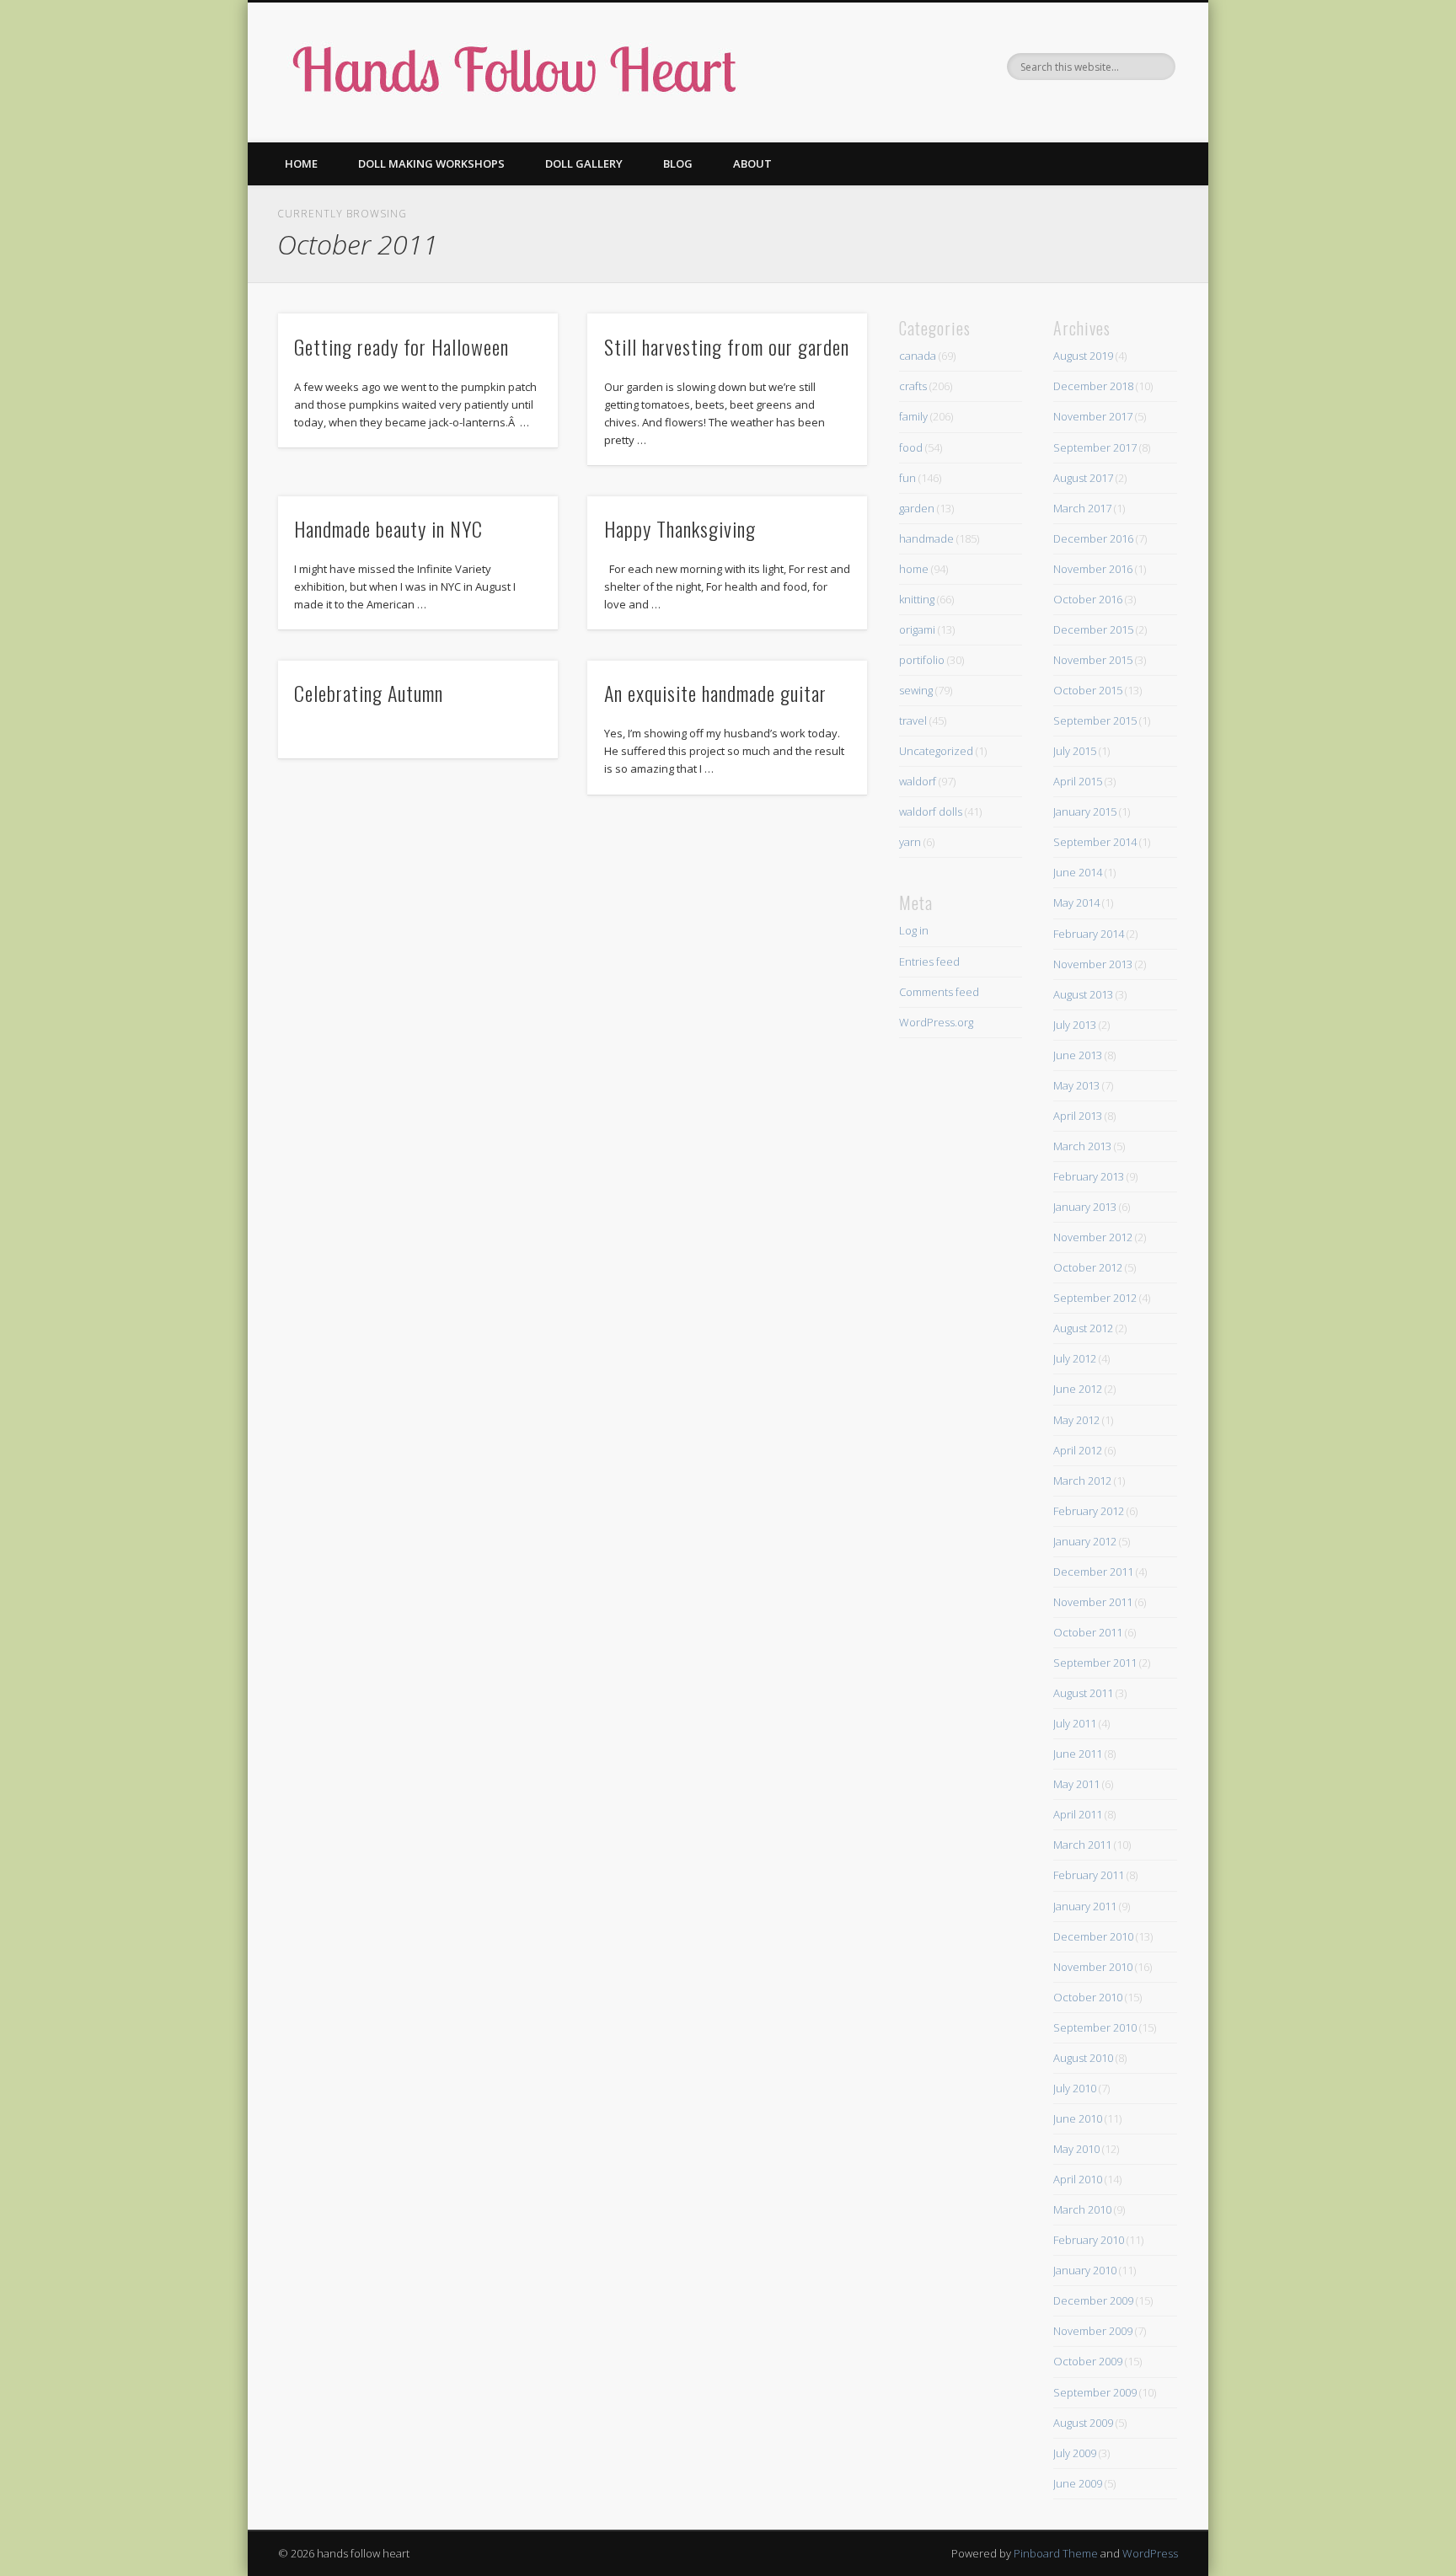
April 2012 (1078, 1450)
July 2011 (1075, 1723)
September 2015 (1095, 720)
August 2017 (1083, 478)
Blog (678, 163)
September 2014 (1095, 842)
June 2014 (1078, 872)
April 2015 (1078, 781)
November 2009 (1093, 2331)
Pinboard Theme (1056, 2553)
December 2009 (1093, 2300)
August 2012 (1083, 1328)
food (911, 447)
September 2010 (1095, 2027)
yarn (910, 842)
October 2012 (1088, 1267)
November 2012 (1093, 1237)
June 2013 (1078, 1055)
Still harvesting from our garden (727, 346)
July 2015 (1075, 751)
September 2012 (1095, 1298)
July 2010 (1075, 2088)
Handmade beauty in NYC (388, 528)
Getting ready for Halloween (401, 346)
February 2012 (1089, 1511)
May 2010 (1076, 2149)
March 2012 (1082, 1481)
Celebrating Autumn (369, 693)
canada (918, 356)
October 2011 (1088, 1632)
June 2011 (1078, 1754)
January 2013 (1085, 1207)
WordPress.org (936, 1022)
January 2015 (1085, 811)
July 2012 (1075, 1358)
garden (917, 508)
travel (913, 720)
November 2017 (1093, 416)
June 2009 (1078, 2483)
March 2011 (1082, 1845)
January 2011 (1085, 1906)
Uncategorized (936, 751)
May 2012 (1076, 1420)
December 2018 (1093, 386)
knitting (917, 599)
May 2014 (1076, 902)
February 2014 (1089, 934)
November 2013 (1093, 964)
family (913, 416)
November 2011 (1093, 1602)
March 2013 (1082, 1146)
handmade (926, 538)
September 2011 (1095, 1663)
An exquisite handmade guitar (715, 693)
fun (907, 478)
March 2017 (1082, 508)
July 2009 (1075, 2453)
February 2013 (1089, 1176)
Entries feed (929, 961)
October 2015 (1088, 690)
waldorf (918, 781)
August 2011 (1083, 1693)
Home (301, 163)
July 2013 (1075, 1025)
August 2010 (1083, 2058)
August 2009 (1083, 2423)
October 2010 (1088, 1997)
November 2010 (1093, 1967)
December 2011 (1093, 1572)
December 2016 (1093, 538)
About (752, 163)
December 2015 (1093, 629)
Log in (914, 930)
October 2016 (1088, 599)
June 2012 (1078, 1389)
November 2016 (1093, 569)
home (914, 569)
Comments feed (939, 992)
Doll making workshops (431, 163)
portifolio (922, 660)
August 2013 (1083, 994)
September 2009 (1095, 2392)
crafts (913, 386)
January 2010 (1085, 2270)
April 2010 (1078, 2179)
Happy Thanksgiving (680, 528)
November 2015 (1093, 660)
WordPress (1150, 2553)
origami (917, 629)
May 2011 (1076, 1784)
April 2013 (1078, 1116)
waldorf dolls (931, 811)
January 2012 (1085, 1541)
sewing (916, 690)
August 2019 (1083, 356)
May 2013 (1076, 1085)
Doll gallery (584, 163)
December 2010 (1093, 1936)
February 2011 (1089, 1875)
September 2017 (1095, 447)
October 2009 (1088, 2361)
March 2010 (1082, 2209)
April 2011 (1078, 1814)
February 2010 (1089, 2240)
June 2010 (1078, 2118)
